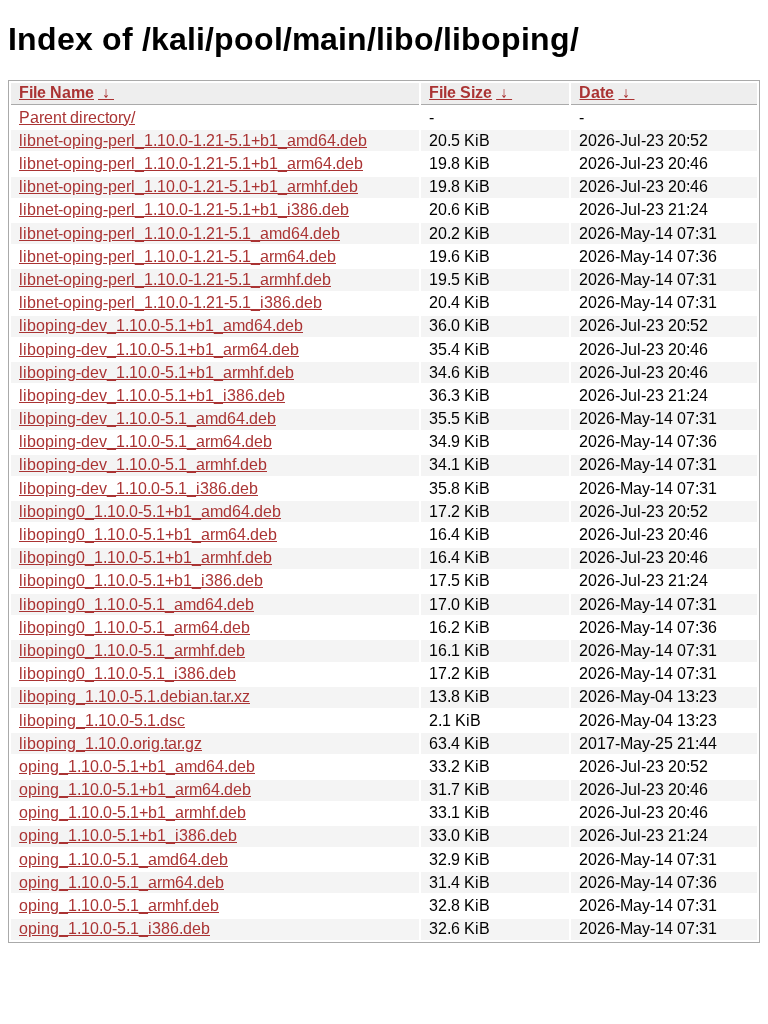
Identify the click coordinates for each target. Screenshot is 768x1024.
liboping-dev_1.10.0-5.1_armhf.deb (143, 464)
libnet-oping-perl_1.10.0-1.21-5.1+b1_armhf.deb (188, 186)
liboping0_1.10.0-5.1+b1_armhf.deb (145, 557)
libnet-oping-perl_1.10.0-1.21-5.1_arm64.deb (177, 256)
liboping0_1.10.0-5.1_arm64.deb (134, 627)
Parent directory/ (77, 117)
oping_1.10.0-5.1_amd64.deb (123, 859)
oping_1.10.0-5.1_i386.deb (114, 928)
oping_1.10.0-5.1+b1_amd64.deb (137, 766)
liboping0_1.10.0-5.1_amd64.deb (136, 604)
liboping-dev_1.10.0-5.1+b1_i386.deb (152, 395)
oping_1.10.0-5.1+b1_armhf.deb (132, 812)
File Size (460, 92)
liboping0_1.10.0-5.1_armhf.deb (132, 650)
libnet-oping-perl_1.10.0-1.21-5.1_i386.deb (170, 302)
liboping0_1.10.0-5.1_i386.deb (127, 673)
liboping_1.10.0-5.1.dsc (102, 720)
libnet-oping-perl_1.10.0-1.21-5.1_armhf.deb (175, 279)
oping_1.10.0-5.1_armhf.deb (119, 905)
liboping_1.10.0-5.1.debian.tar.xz (134, 696)
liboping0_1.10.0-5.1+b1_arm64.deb (148, 534)
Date (596, 92)
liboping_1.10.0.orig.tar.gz (110, 743)
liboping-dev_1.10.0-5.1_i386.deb (138, 488)
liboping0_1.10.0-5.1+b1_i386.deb (141, 580)
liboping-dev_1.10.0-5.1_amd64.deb (147, 418)
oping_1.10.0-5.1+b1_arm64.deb (135, 789)
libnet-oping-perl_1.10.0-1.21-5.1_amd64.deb (179, 233)
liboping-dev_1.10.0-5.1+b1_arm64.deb (159, 349)
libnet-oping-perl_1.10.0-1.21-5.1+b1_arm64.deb (191, 163)
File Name (56, 92)
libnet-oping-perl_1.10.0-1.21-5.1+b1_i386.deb (184, 209)
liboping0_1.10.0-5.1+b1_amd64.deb (150, 511)
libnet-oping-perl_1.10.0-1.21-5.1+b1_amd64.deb (193, 140)
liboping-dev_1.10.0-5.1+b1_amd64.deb (161, 325)
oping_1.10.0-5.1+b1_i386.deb (128, 835)
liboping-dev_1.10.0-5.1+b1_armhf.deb (156, 372)
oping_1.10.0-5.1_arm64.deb (121, 882)
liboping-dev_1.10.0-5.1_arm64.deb (145, 441)
